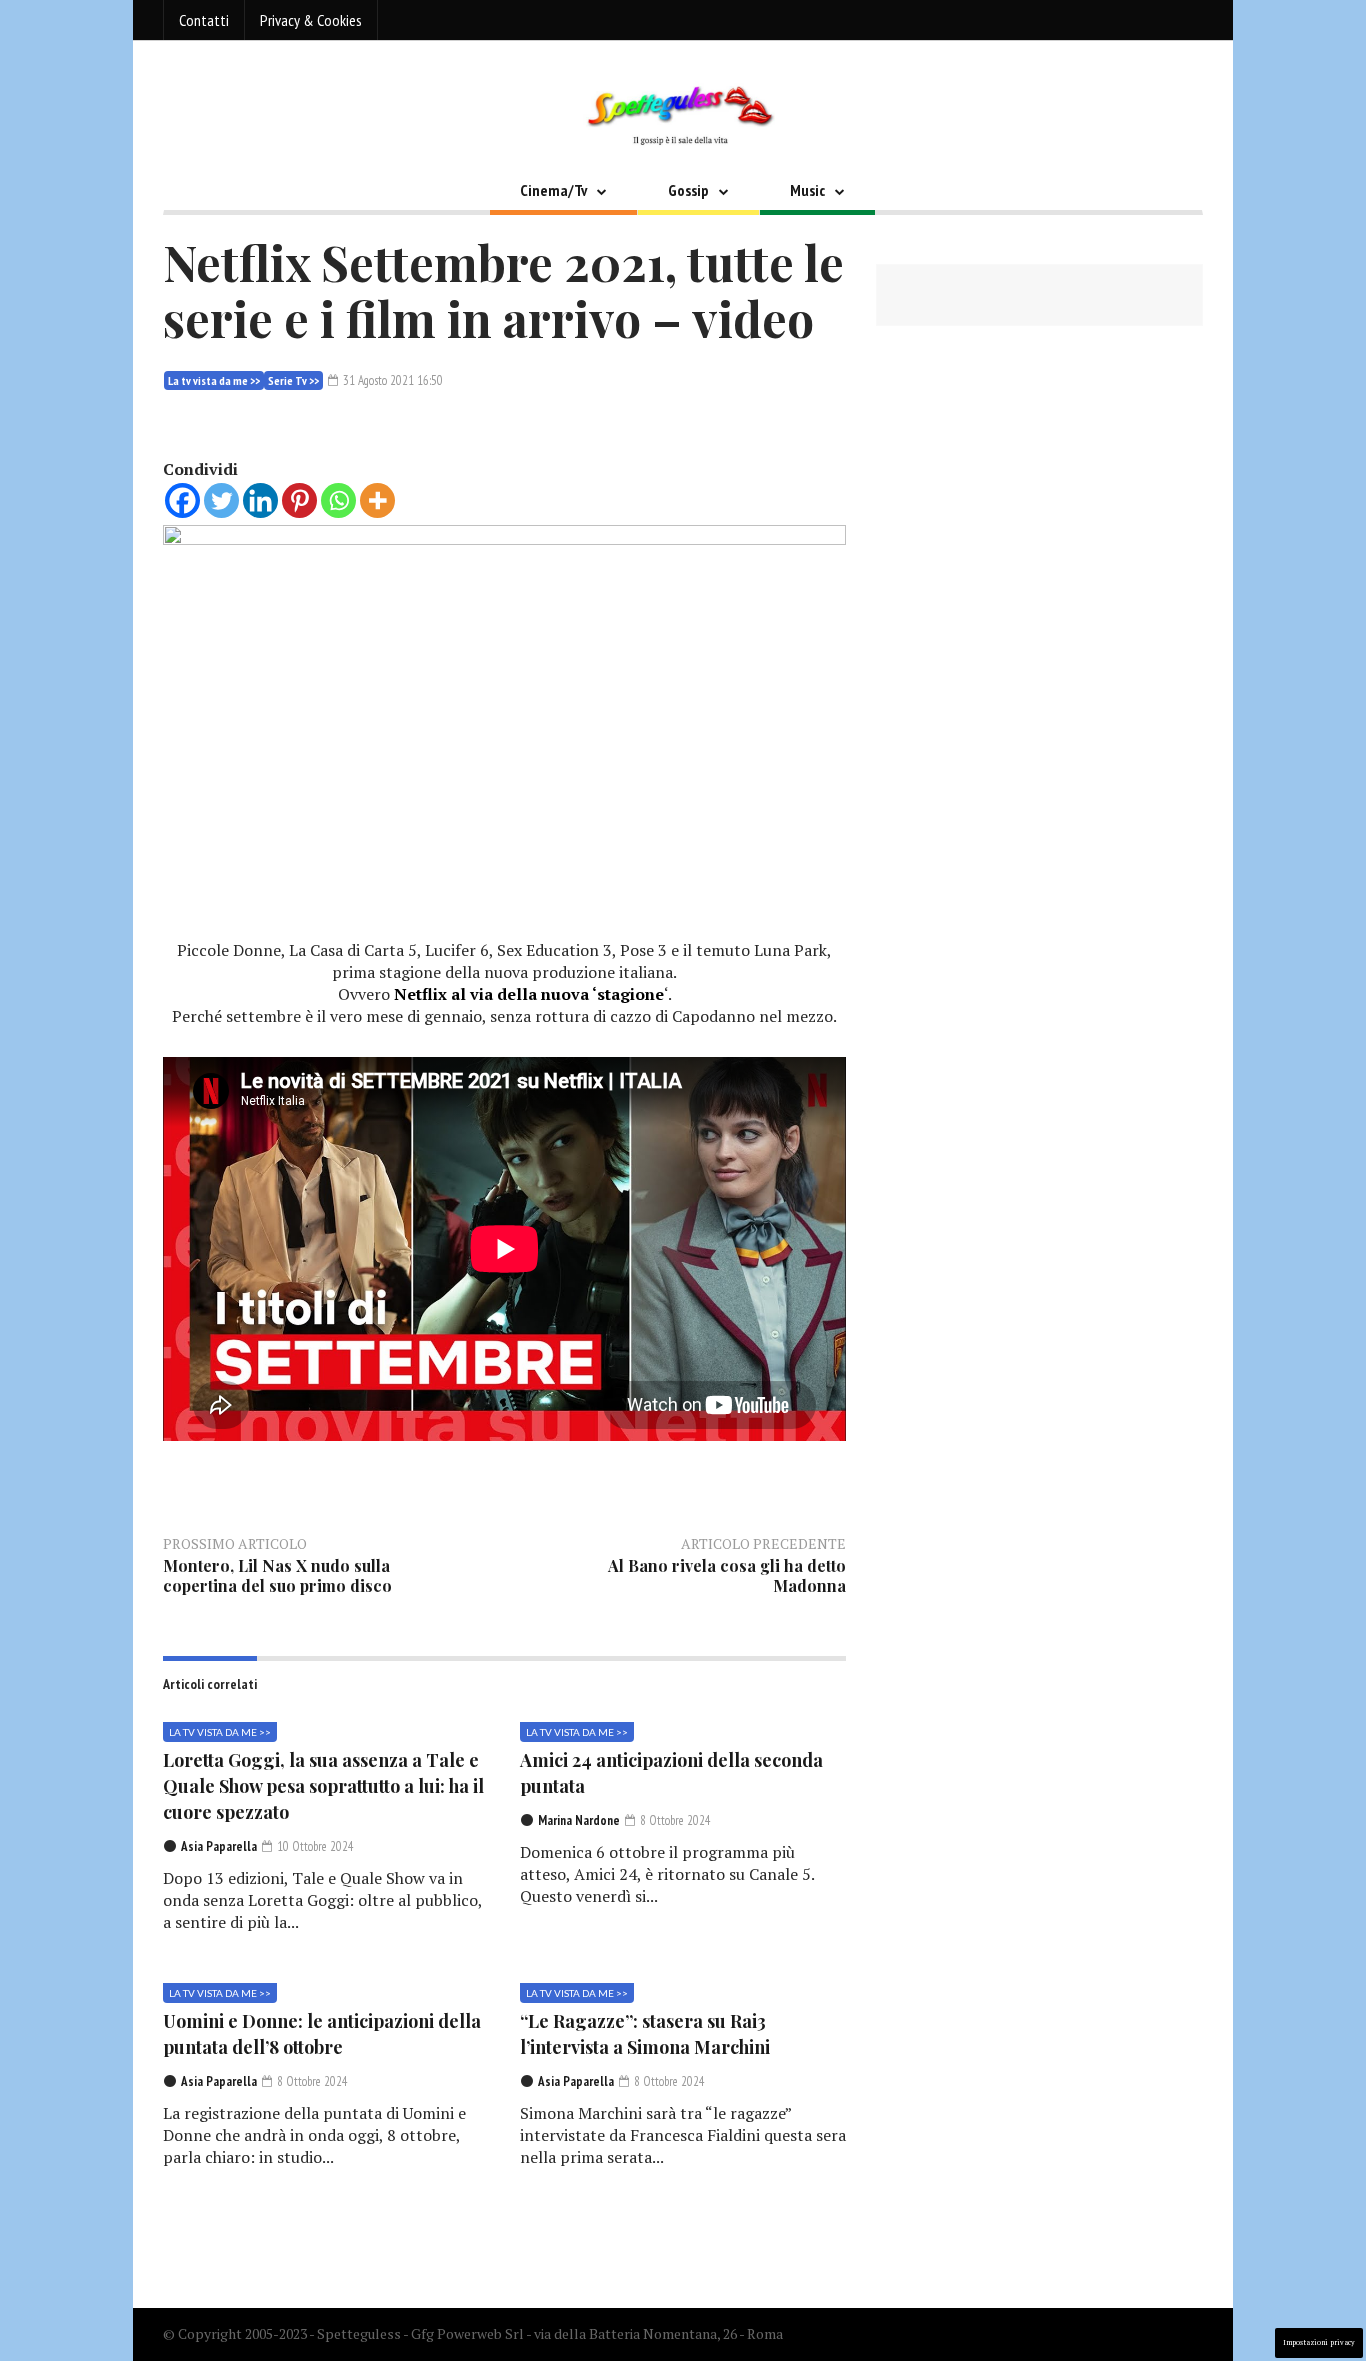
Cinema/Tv (553, 190)
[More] (377, 500)
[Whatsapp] (338, 500)
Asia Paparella (219, 1846)
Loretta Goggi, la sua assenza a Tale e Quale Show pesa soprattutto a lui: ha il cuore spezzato (323, 1786)
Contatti (204, 20)
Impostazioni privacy (1319, 2342)
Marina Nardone (579, 1820)
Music (807, 190)
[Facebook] (182, 500)
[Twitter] (221, 500)
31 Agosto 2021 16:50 (391, 380)
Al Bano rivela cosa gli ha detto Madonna (727, 1575)
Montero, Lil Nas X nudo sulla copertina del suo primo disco (277, 1575)
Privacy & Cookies (311, 20)
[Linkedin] (260, 500)
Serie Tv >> (293, 380)
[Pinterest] (299, 500)
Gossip (688, 190)
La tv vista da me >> (214, 380)
